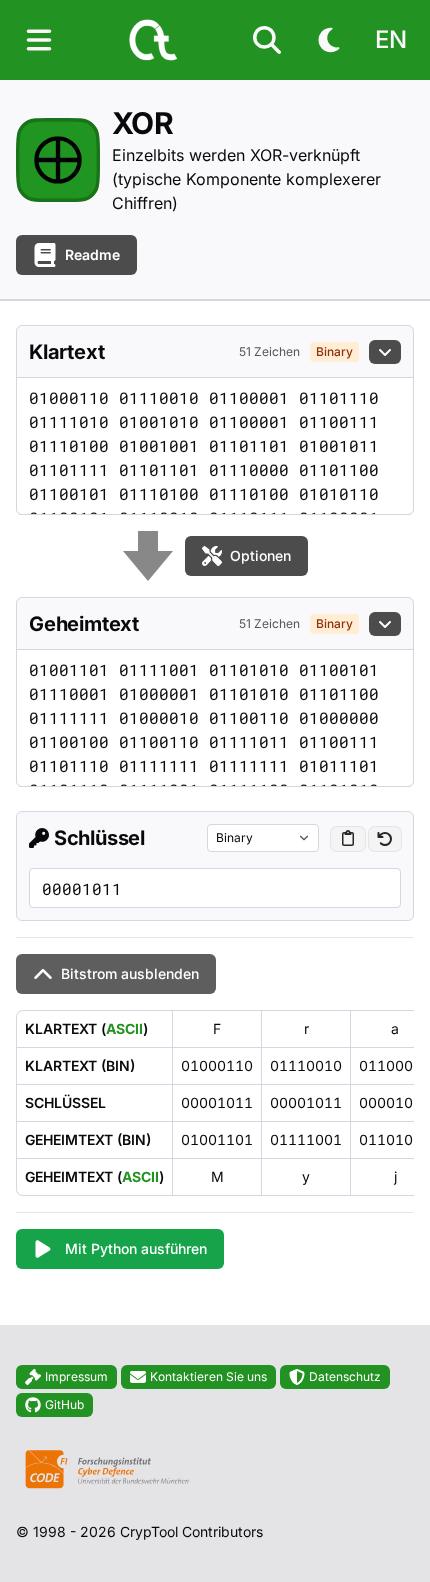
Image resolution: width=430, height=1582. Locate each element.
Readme (92, 254)
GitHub (64, 1404)
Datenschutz (345, 1376)
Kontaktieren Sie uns (208, 1376)
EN (391, 39)
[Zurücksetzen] (385, 839)
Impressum (76, 1376)
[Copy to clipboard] (348, 839)
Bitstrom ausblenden (130, 973)
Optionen (260, 555)
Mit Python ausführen (136, 1248)
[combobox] (263, 838)
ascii (124, 1028)
